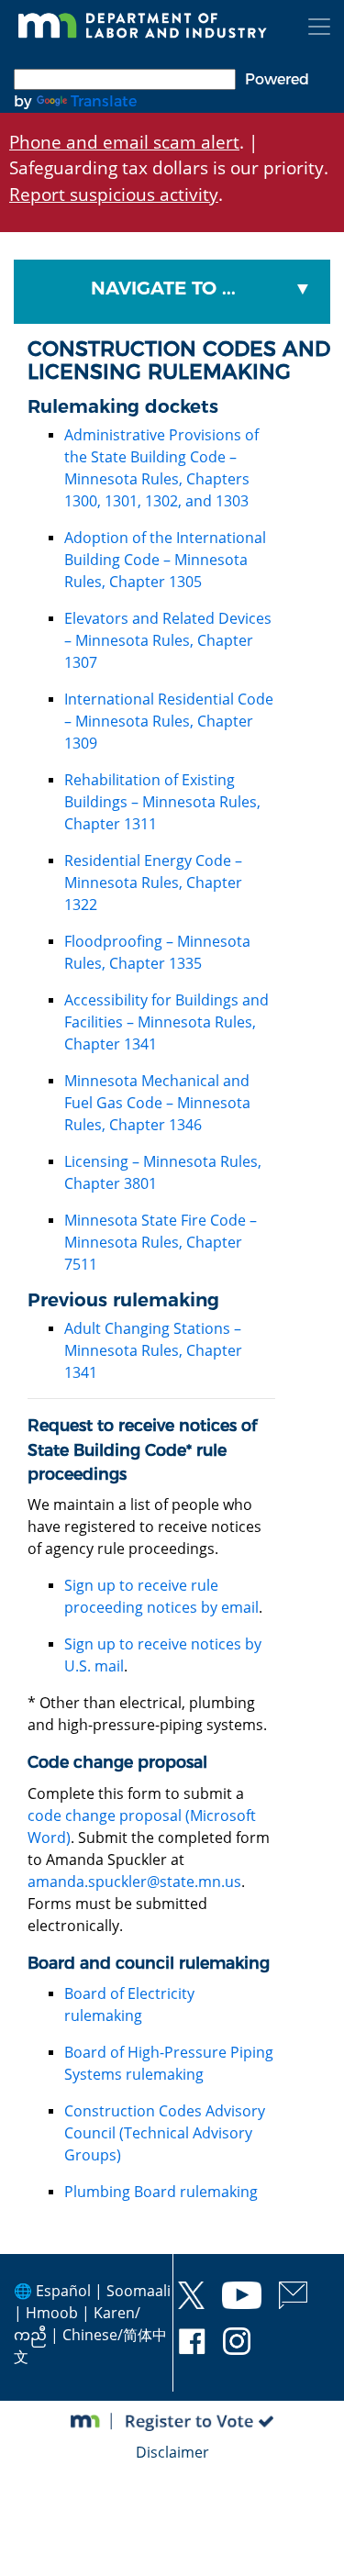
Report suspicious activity (114, 194)
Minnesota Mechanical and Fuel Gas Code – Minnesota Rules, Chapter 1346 (157, 1103)
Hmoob (52, 2313)
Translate (104, 101)
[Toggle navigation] (319, 27)
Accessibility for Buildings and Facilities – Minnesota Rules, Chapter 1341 (166, 1022)
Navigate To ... (163, 288)
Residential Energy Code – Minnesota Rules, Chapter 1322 (153, 883)
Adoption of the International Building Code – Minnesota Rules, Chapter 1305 (165, 560)
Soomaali (139, 2291)
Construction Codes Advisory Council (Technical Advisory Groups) (165, 2133)
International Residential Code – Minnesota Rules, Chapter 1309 (169, 721)
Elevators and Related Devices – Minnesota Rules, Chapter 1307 (168, 640)
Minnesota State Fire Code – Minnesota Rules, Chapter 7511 (161, 1242)
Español (63, 2291)
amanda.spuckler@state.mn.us (134, 1882)
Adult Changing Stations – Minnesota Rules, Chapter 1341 (153, 1350)
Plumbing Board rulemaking (161, 2192)
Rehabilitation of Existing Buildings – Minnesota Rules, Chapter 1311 (162, 802)
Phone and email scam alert (124, 142)
